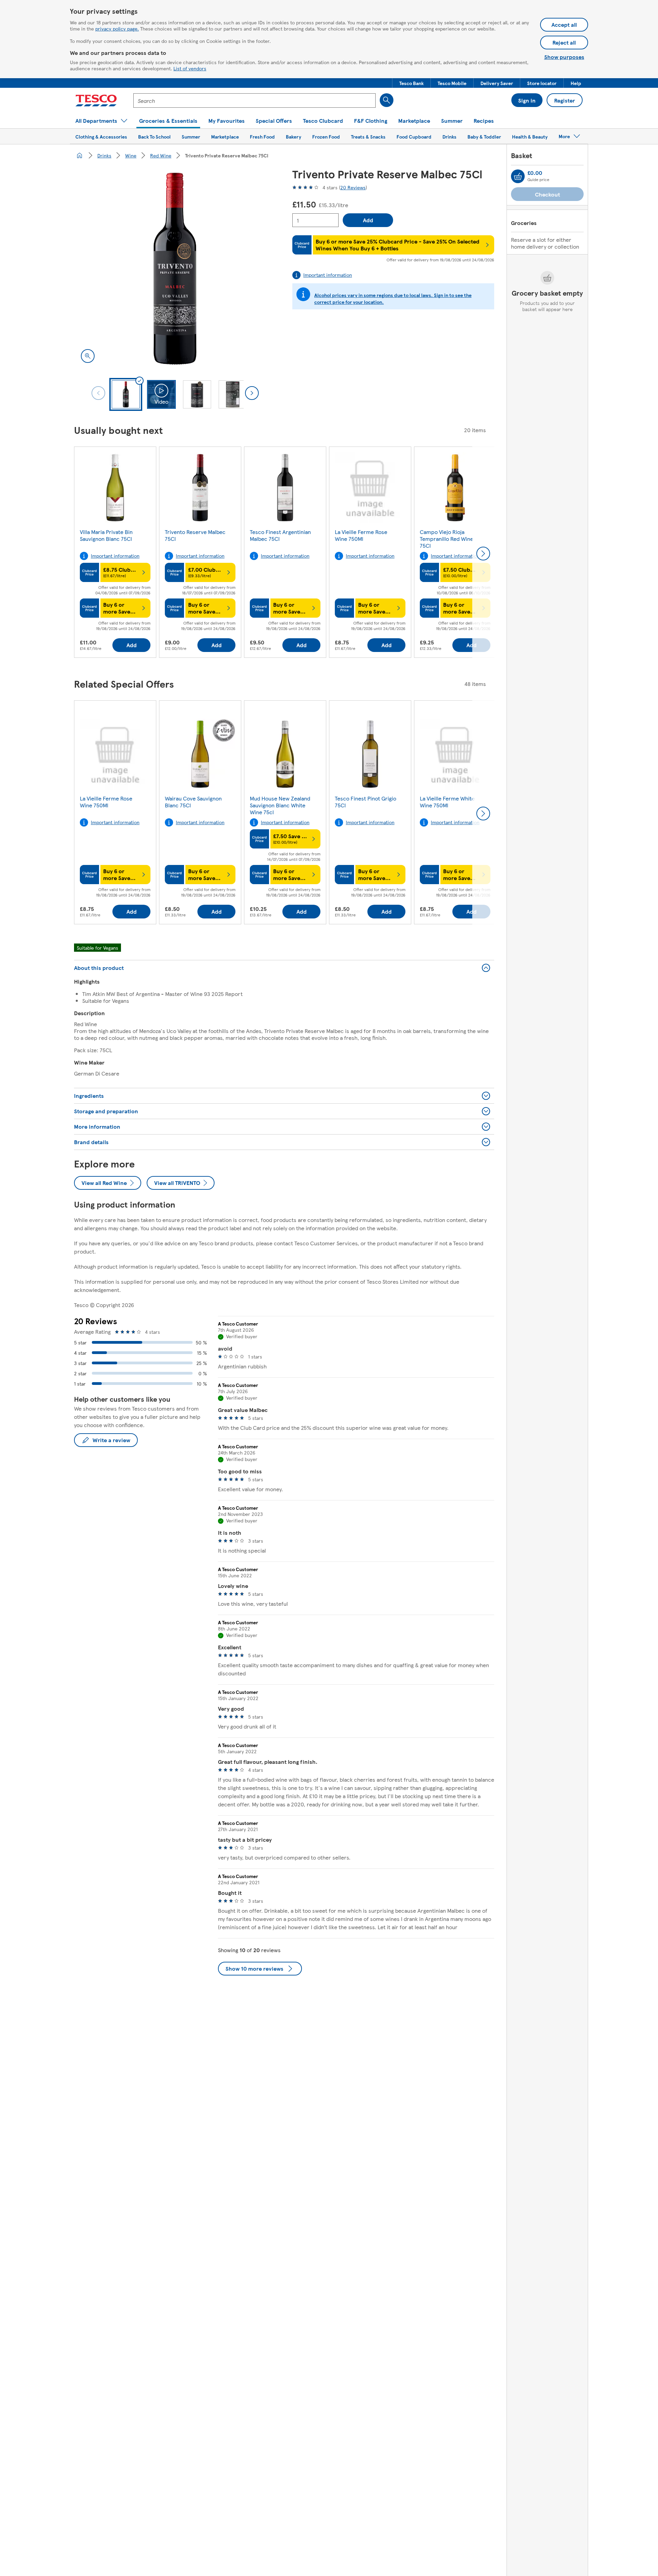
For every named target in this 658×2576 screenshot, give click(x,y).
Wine (131, 155)
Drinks (104, 155)
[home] (80, 155)
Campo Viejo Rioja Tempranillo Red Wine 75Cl (447, 539)
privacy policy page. (117, 28)
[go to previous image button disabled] (98, 393)
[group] (115, 554)
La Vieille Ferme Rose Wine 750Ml (361, 535)
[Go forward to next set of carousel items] (483, 554)
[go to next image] (252, 393)
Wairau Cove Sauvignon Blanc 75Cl (193, 802)
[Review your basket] (518, 176)
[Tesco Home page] (96, 100)
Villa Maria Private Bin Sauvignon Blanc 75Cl (106, 535)
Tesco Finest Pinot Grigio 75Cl (365, 802)
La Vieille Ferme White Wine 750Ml (447, 802)
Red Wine (161, 155)
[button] (411, 83)
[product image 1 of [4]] (175, 269)
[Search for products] (387, 100)
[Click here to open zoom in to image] (88, 356)
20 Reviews (353, 187)
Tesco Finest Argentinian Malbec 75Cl (280, 535)
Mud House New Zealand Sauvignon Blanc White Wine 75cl (280, 805)
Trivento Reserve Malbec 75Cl (195, 535)
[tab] (126, 394)
